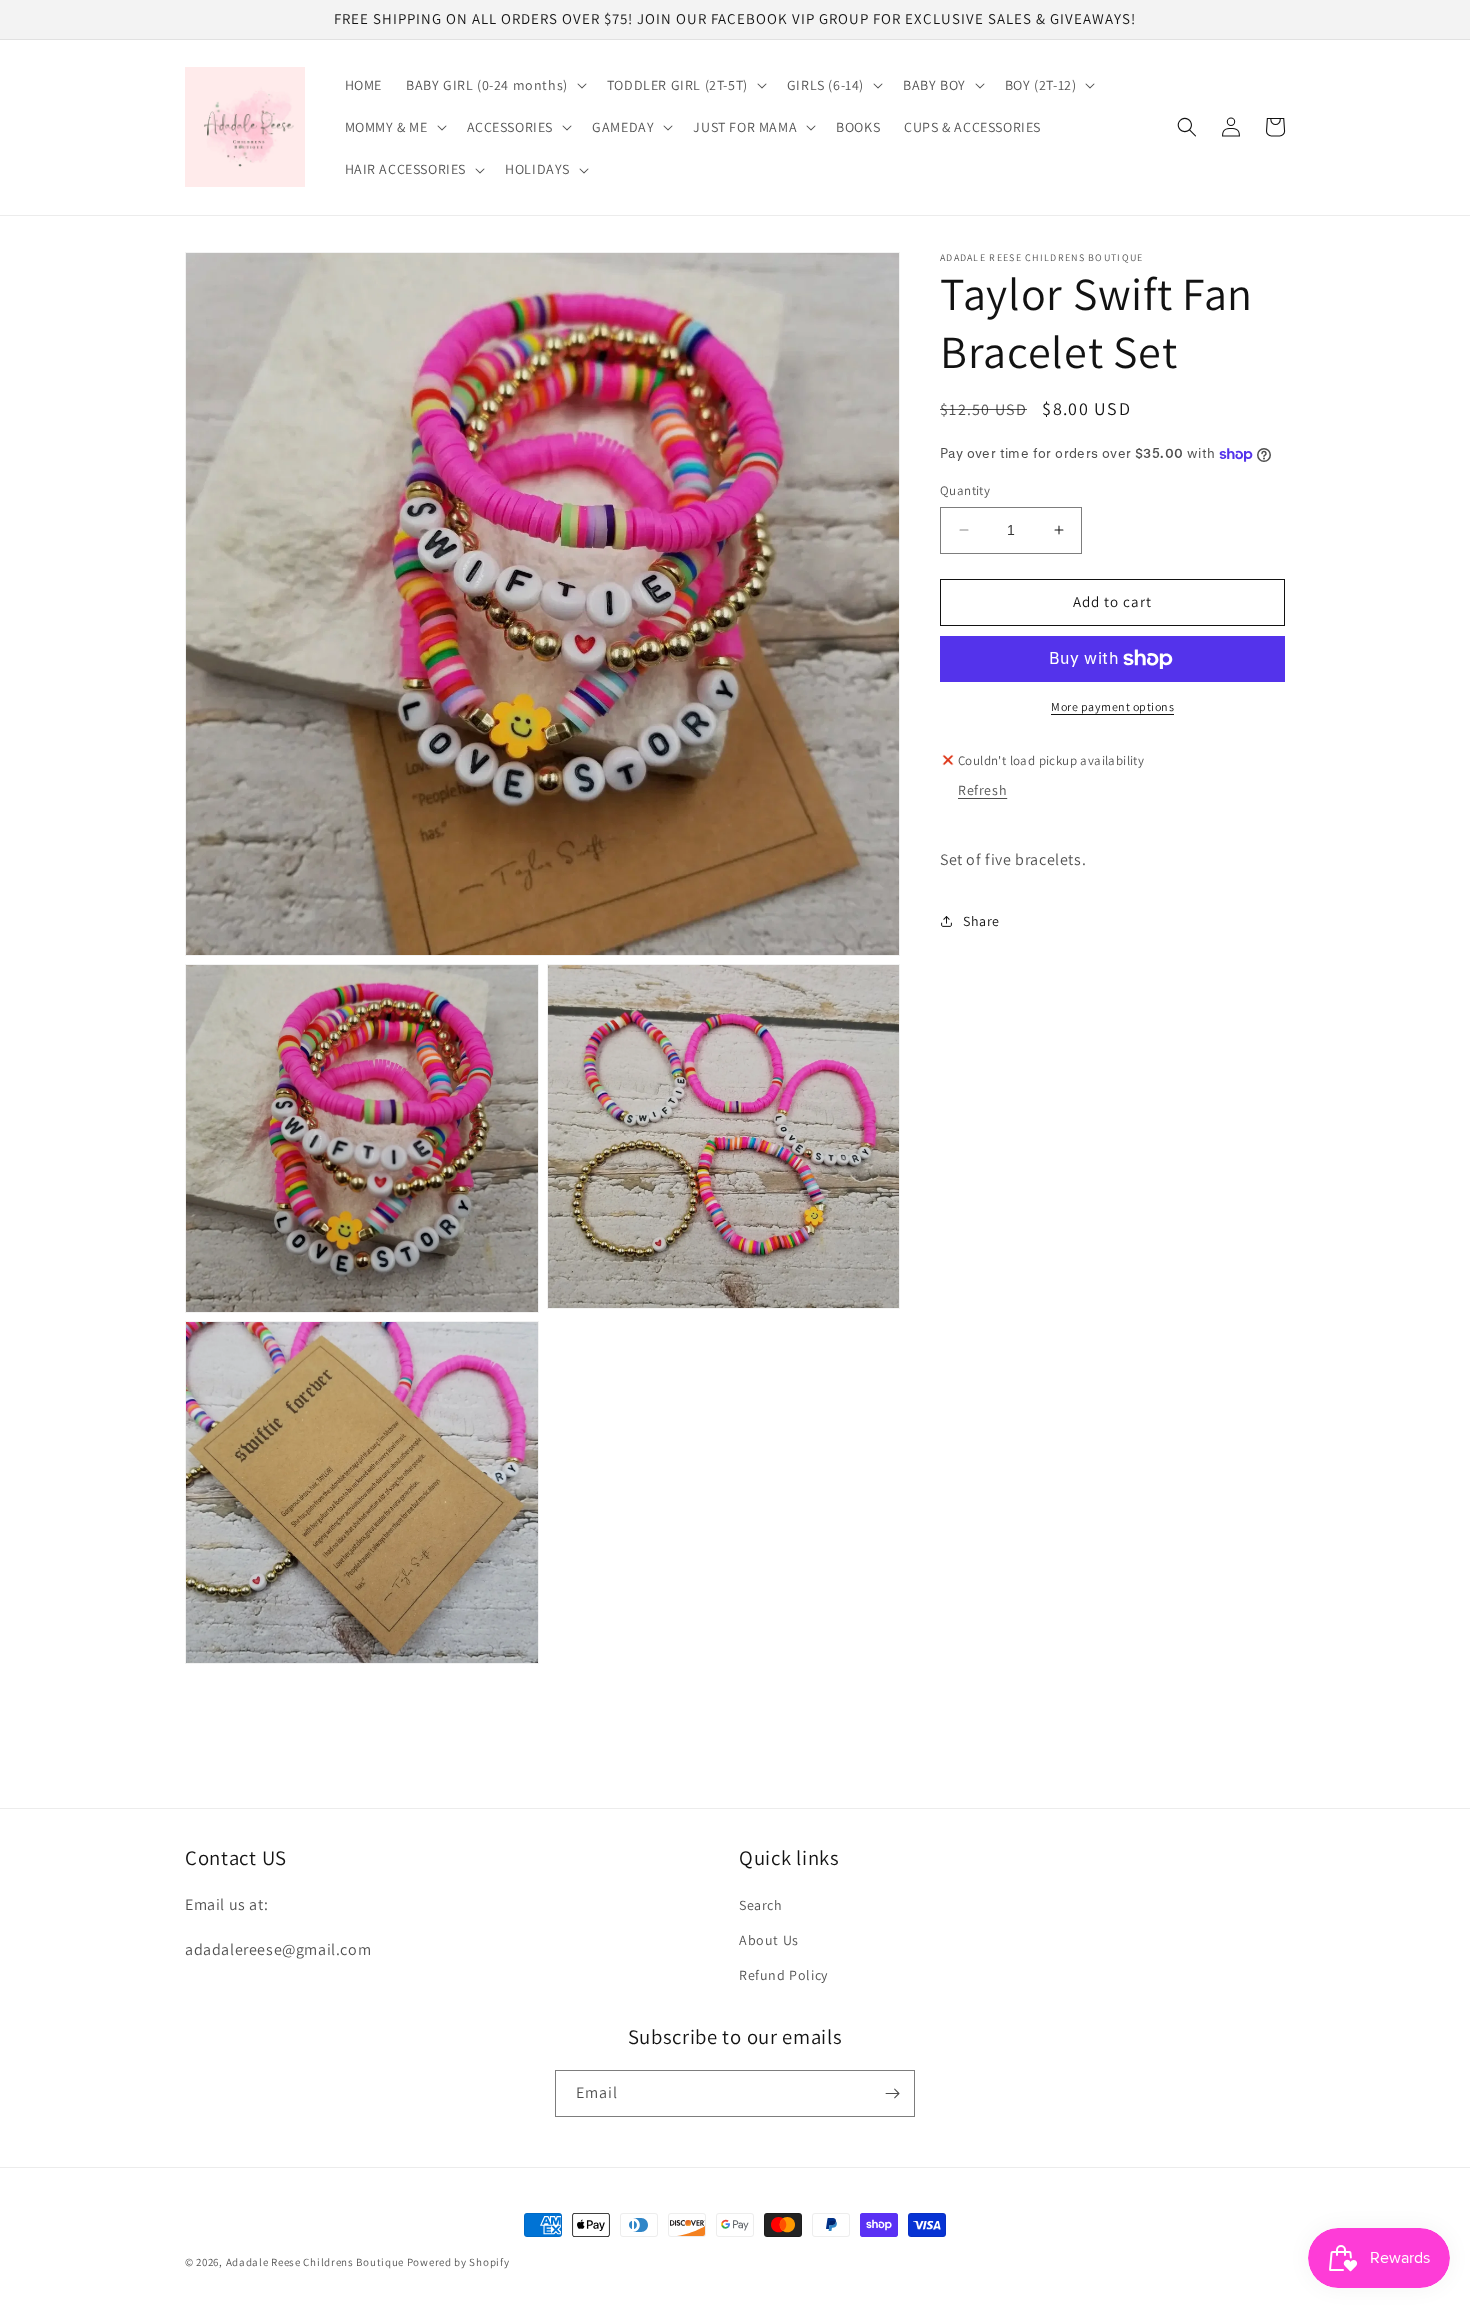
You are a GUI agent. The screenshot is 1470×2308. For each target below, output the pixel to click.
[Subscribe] (892, 2093)
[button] (494, 85)
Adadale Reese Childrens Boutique (316, 2262)
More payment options (1112, 706)
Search (761, 1905)
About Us (769, 1940)
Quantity (965, 490)
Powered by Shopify (458, 2262)
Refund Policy (783, 1975)
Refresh (982, 790)
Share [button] (981, 921)
